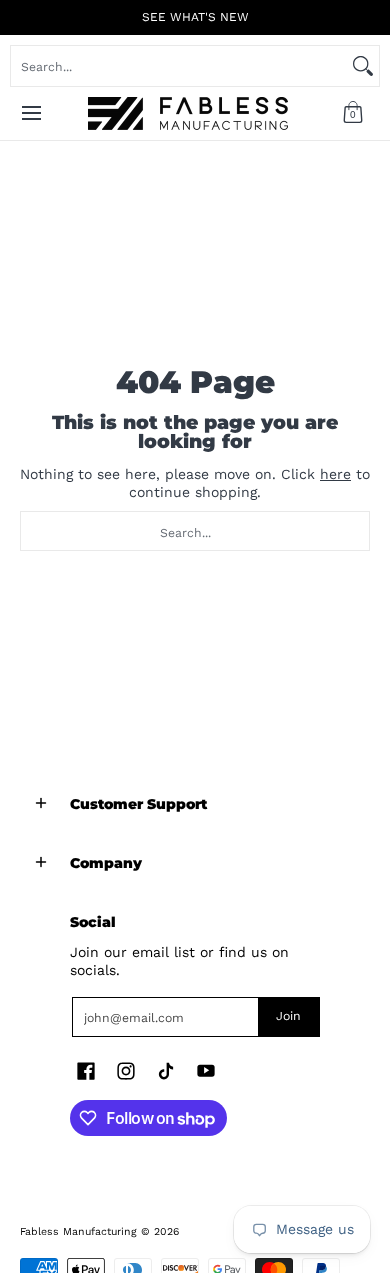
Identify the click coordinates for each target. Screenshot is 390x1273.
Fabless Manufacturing (78, 1231)
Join (288, 1016)
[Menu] (30, 113)
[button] (353, 113)
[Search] (363, 66)
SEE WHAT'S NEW (195, 17)
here (335, 474)
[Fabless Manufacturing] (188, 113)
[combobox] (179, 66)
